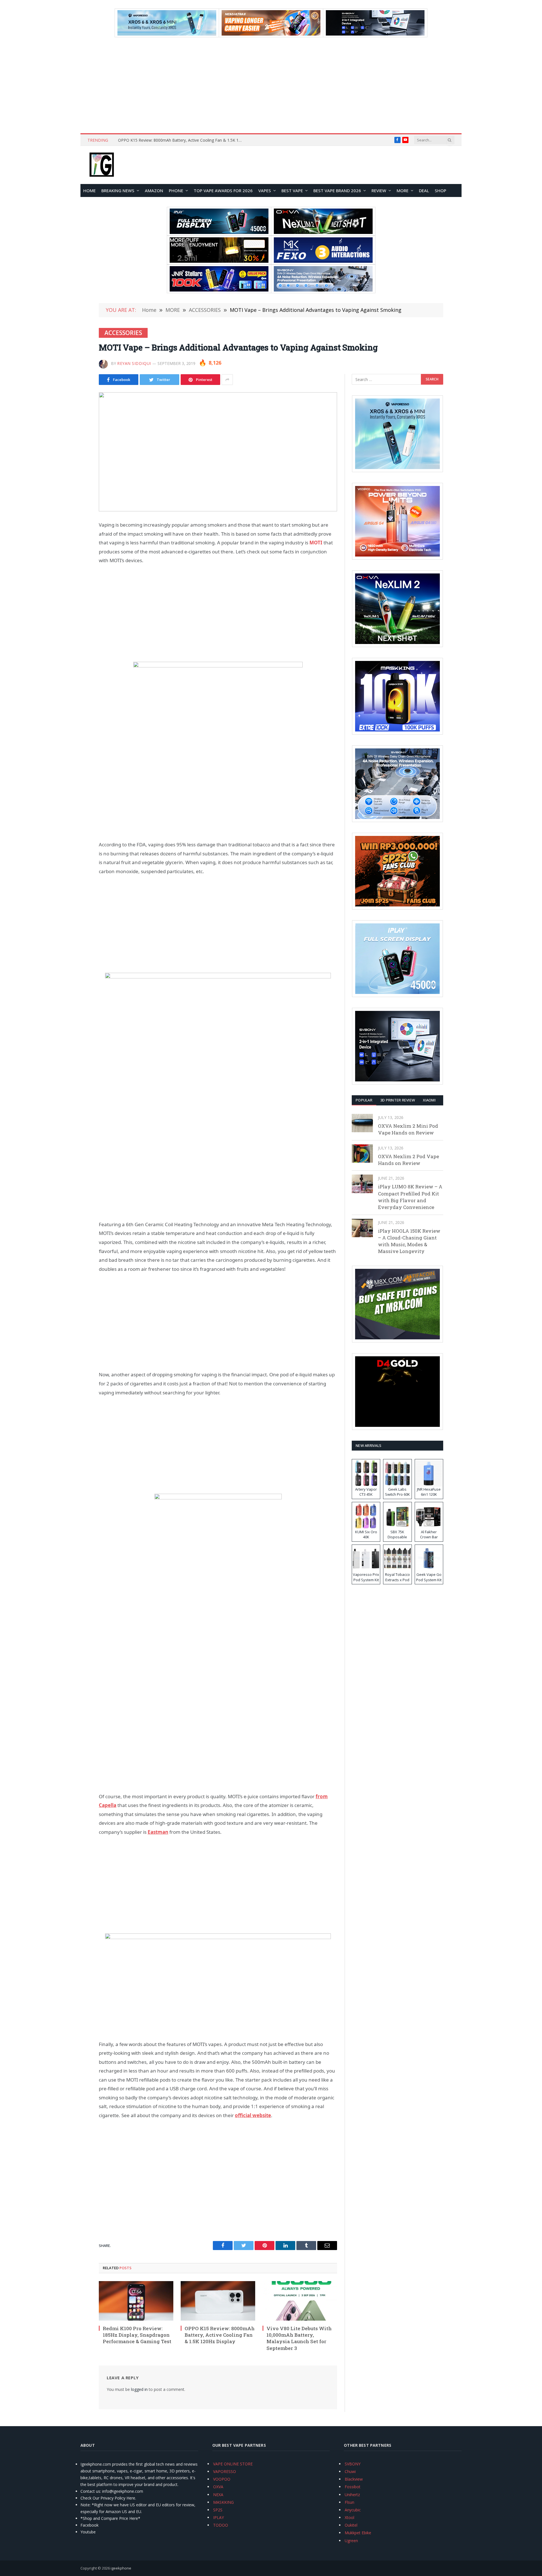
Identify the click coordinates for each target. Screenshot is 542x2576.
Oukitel (351, 2525)
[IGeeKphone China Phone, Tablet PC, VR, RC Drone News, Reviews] (102, 165)
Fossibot (353, 2487)
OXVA (218, 2487)
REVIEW (379, 190)
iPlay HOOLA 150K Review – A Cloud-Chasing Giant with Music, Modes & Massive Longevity (409, 1241)
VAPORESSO (225, 2471)
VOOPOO (222, 2479)
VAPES (265, 190)
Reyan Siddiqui (134, 363)
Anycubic (353, 2510)
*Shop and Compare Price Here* (110, 2518)
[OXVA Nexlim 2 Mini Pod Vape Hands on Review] (362, 1123)
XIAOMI (429, 1100)
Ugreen (351, 2541)
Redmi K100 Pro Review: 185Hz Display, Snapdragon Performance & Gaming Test (137, 2335)
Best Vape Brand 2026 (337, 190)
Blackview (354, 2479)
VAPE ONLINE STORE (233, 2464)
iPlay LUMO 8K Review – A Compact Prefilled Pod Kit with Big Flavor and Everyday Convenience (410, 1197)
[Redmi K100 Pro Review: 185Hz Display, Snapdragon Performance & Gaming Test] (136, 2301)
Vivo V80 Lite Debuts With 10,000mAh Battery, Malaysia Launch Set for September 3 (299, 2338)
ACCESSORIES (123, 333)
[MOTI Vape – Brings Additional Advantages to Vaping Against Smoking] (218, 452)
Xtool (349, 2517)
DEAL (424, 190)
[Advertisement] (271, 85)
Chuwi (350, 2471)
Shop (441, 190)
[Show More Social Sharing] (227, 380)
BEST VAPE (292, 190)
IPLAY (218, 2517)
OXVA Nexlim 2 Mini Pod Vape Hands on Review (408, 1129)
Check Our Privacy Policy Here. (108, 2498)
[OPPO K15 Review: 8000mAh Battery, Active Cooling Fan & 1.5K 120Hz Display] (218, 2301)
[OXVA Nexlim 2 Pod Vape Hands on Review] (362, 1154)
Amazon (154, 190)
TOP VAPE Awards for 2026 (223, 190)
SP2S (218, 2510)
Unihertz (352, 2495)
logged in (139, 2389)
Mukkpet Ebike (358, 2533)
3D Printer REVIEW (398, 1100)
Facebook (89, 2525)
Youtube (88, 2532)
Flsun (349, 2502)
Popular (364, 1100)
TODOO (221, 2525)
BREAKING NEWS (118, 190)
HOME (89, 190)
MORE (403, 190)
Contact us (90, 2491)
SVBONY (353, 2464)
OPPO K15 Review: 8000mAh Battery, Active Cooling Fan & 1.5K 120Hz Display (182, 140)
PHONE (176, 190)
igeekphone (121, 2568)
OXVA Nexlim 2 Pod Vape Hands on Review (408, 1160)
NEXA (218, 2495)
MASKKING (223, 2502)
